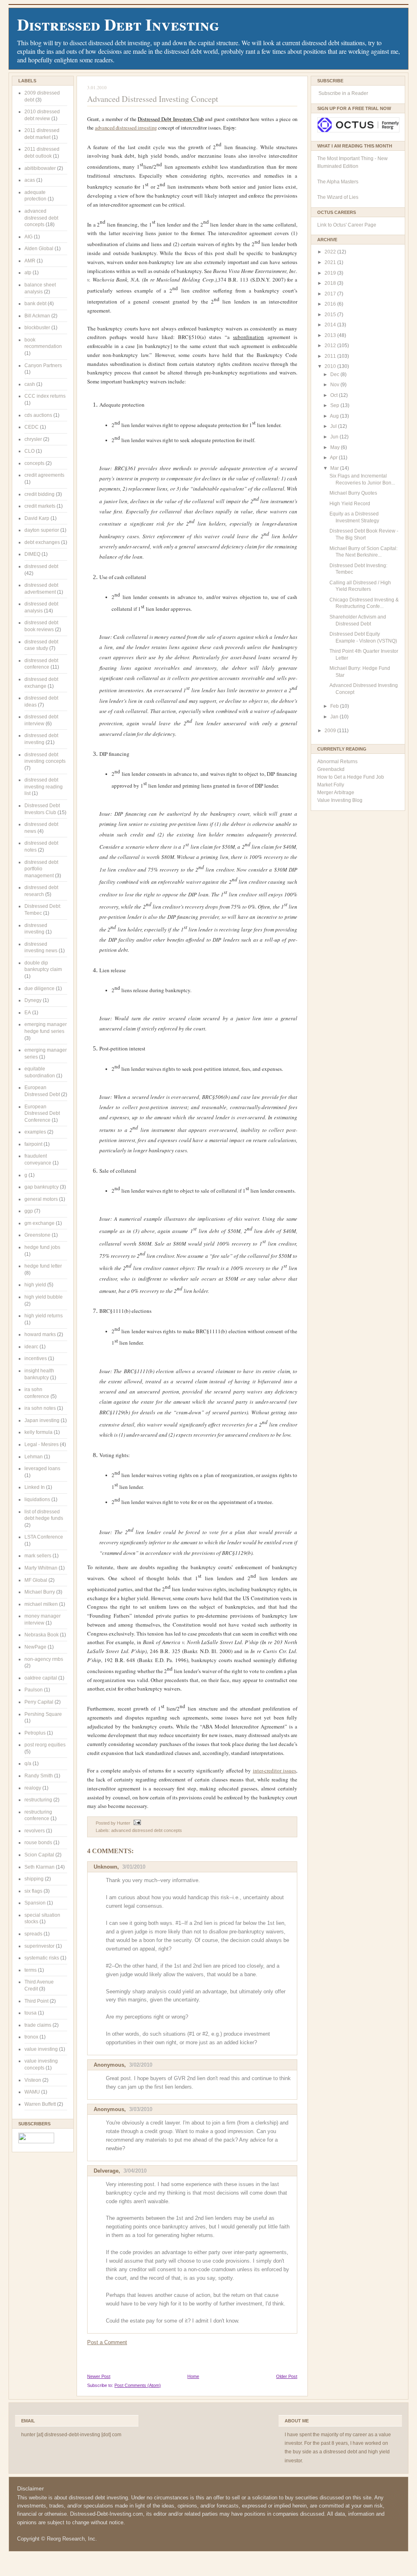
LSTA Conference (44, 1537)
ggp (29, 1211)
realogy (33, 1788)
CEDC (32, 427)
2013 (331, 335)
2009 (331, 731)
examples (35, 1132)
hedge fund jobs (42, 1247)
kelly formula (38, 1432)
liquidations (37, 1499)
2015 (331, 315)
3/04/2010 (135, 2171)
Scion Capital (39, 1855)
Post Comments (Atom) (138, 2385)
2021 (331, 262)
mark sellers (38, 1556)
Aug (335, 416)
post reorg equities (45, 1745)
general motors (41, 1199)
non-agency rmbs (44, 1659)
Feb (335, 706)
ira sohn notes (40, 1408)
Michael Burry (40, 1592)
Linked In (35, 1487)
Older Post (287, 2376)
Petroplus (35, 1733)
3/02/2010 (141, 2065)
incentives (36, 1358)
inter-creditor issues (274, 1770)
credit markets (40, 506)
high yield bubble (44, 1297)
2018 (331, 283)
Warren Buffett (40, 2104)
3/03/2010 (141, 2109)
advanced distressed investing (126, 128)
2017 (331, 294)
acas (30, 180)
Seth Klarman (40, 1867)
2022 (331, 252)
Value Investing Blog (340, 800)
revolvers (35, 1831)
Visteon (33, 2080)
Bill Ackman (37, 316)
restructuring (38, 1800)
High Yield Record (350, 504)
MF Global (36, 1580)
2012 (331, 346)
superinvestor (40, 1946)
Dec (335, 374)
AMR (30, 261)
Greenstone (37, 1235)
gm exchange (40, 1223)
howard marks (40, 1334)
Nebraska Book (42, 1635)
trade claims (38, 2025)
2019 (331, 273)
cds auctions (38, 415)
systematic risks (42, 1958)
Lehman (34, 1457)
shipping (34, 1879)
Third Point (36, 2001)
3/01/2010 (134, 1867)
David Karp (37, 518)
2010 (331, 366)
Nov (335, 385)
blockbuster (37, 328)
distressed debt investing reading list (44, 787)
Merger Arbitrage (336, 793)
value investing (41, 2049)
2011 (331, 356)
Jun (335, 437)
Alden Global (39, 249)
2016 (331, 304)
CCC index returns (45, 396)
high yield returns (44, 1316)
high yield (35, 1285)
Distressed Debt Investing (118, 24)
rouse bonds (38, 1843)
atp (28, 273)
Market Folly (331, 785)
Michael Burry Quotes (353, 493)
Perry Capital (39, 1702)
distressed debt (41, 566)
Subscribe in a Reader (343, 93)
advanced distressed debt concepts (41, 218)
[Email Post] (136, 1823)
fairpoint (33, 1144)
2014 (331, 325)
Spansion (35, 1903)
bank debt (35, 304)
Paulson (34, 1690)
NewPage (35, 1647)
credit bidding (40, 494)
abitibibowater (40, 168)
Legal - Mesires (42, 1444)
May (336, 447)
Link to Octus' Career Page (347, 225)
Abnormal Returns (337, 762)
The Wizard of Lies (338, 197)
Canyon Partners (43, 365)
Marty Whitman (41, 1568)
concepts (34, 463)
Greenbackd (331, 769)
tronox (31, 2037)
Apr (334, 458)
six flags (33, 1891)
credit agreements (44, 475)
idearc (31, 1347)
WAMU (32, 2092)
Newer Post (99, 2376)
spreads (33, 1934)
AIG (29, 237)
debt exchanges (42, 542)
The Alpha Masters (338, 182)
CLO (30, 451)
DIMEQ (32, 554)
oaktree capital (41, 1678)
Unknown (105, 1867)
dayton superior (42, 530)
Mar (335, 468)
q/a (28, 1764)
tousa (31, 2013)
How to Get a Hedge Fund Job (351, 777)
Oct (335, 395)
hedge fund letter (43, 1266)
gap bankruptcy (42, 1187)
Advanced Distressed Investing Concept (153, 99)
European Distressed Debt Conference (42, 1113)
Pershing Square (43, 1714)
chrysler (33, 439)
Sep (335, 405)
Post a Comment (107, 2342)
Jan (335, 717)
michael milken (41, 1604)
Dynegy (33, 1000)
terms (31, 1970)
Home (193, 2376)
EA (28, 1013)
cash (30, 384)
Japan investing (42, 1420)
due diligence (40, 989)
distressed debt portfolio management (41, 869)
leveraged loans (42, 1469)
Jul (334, 426)
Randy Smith (39, 1776)
